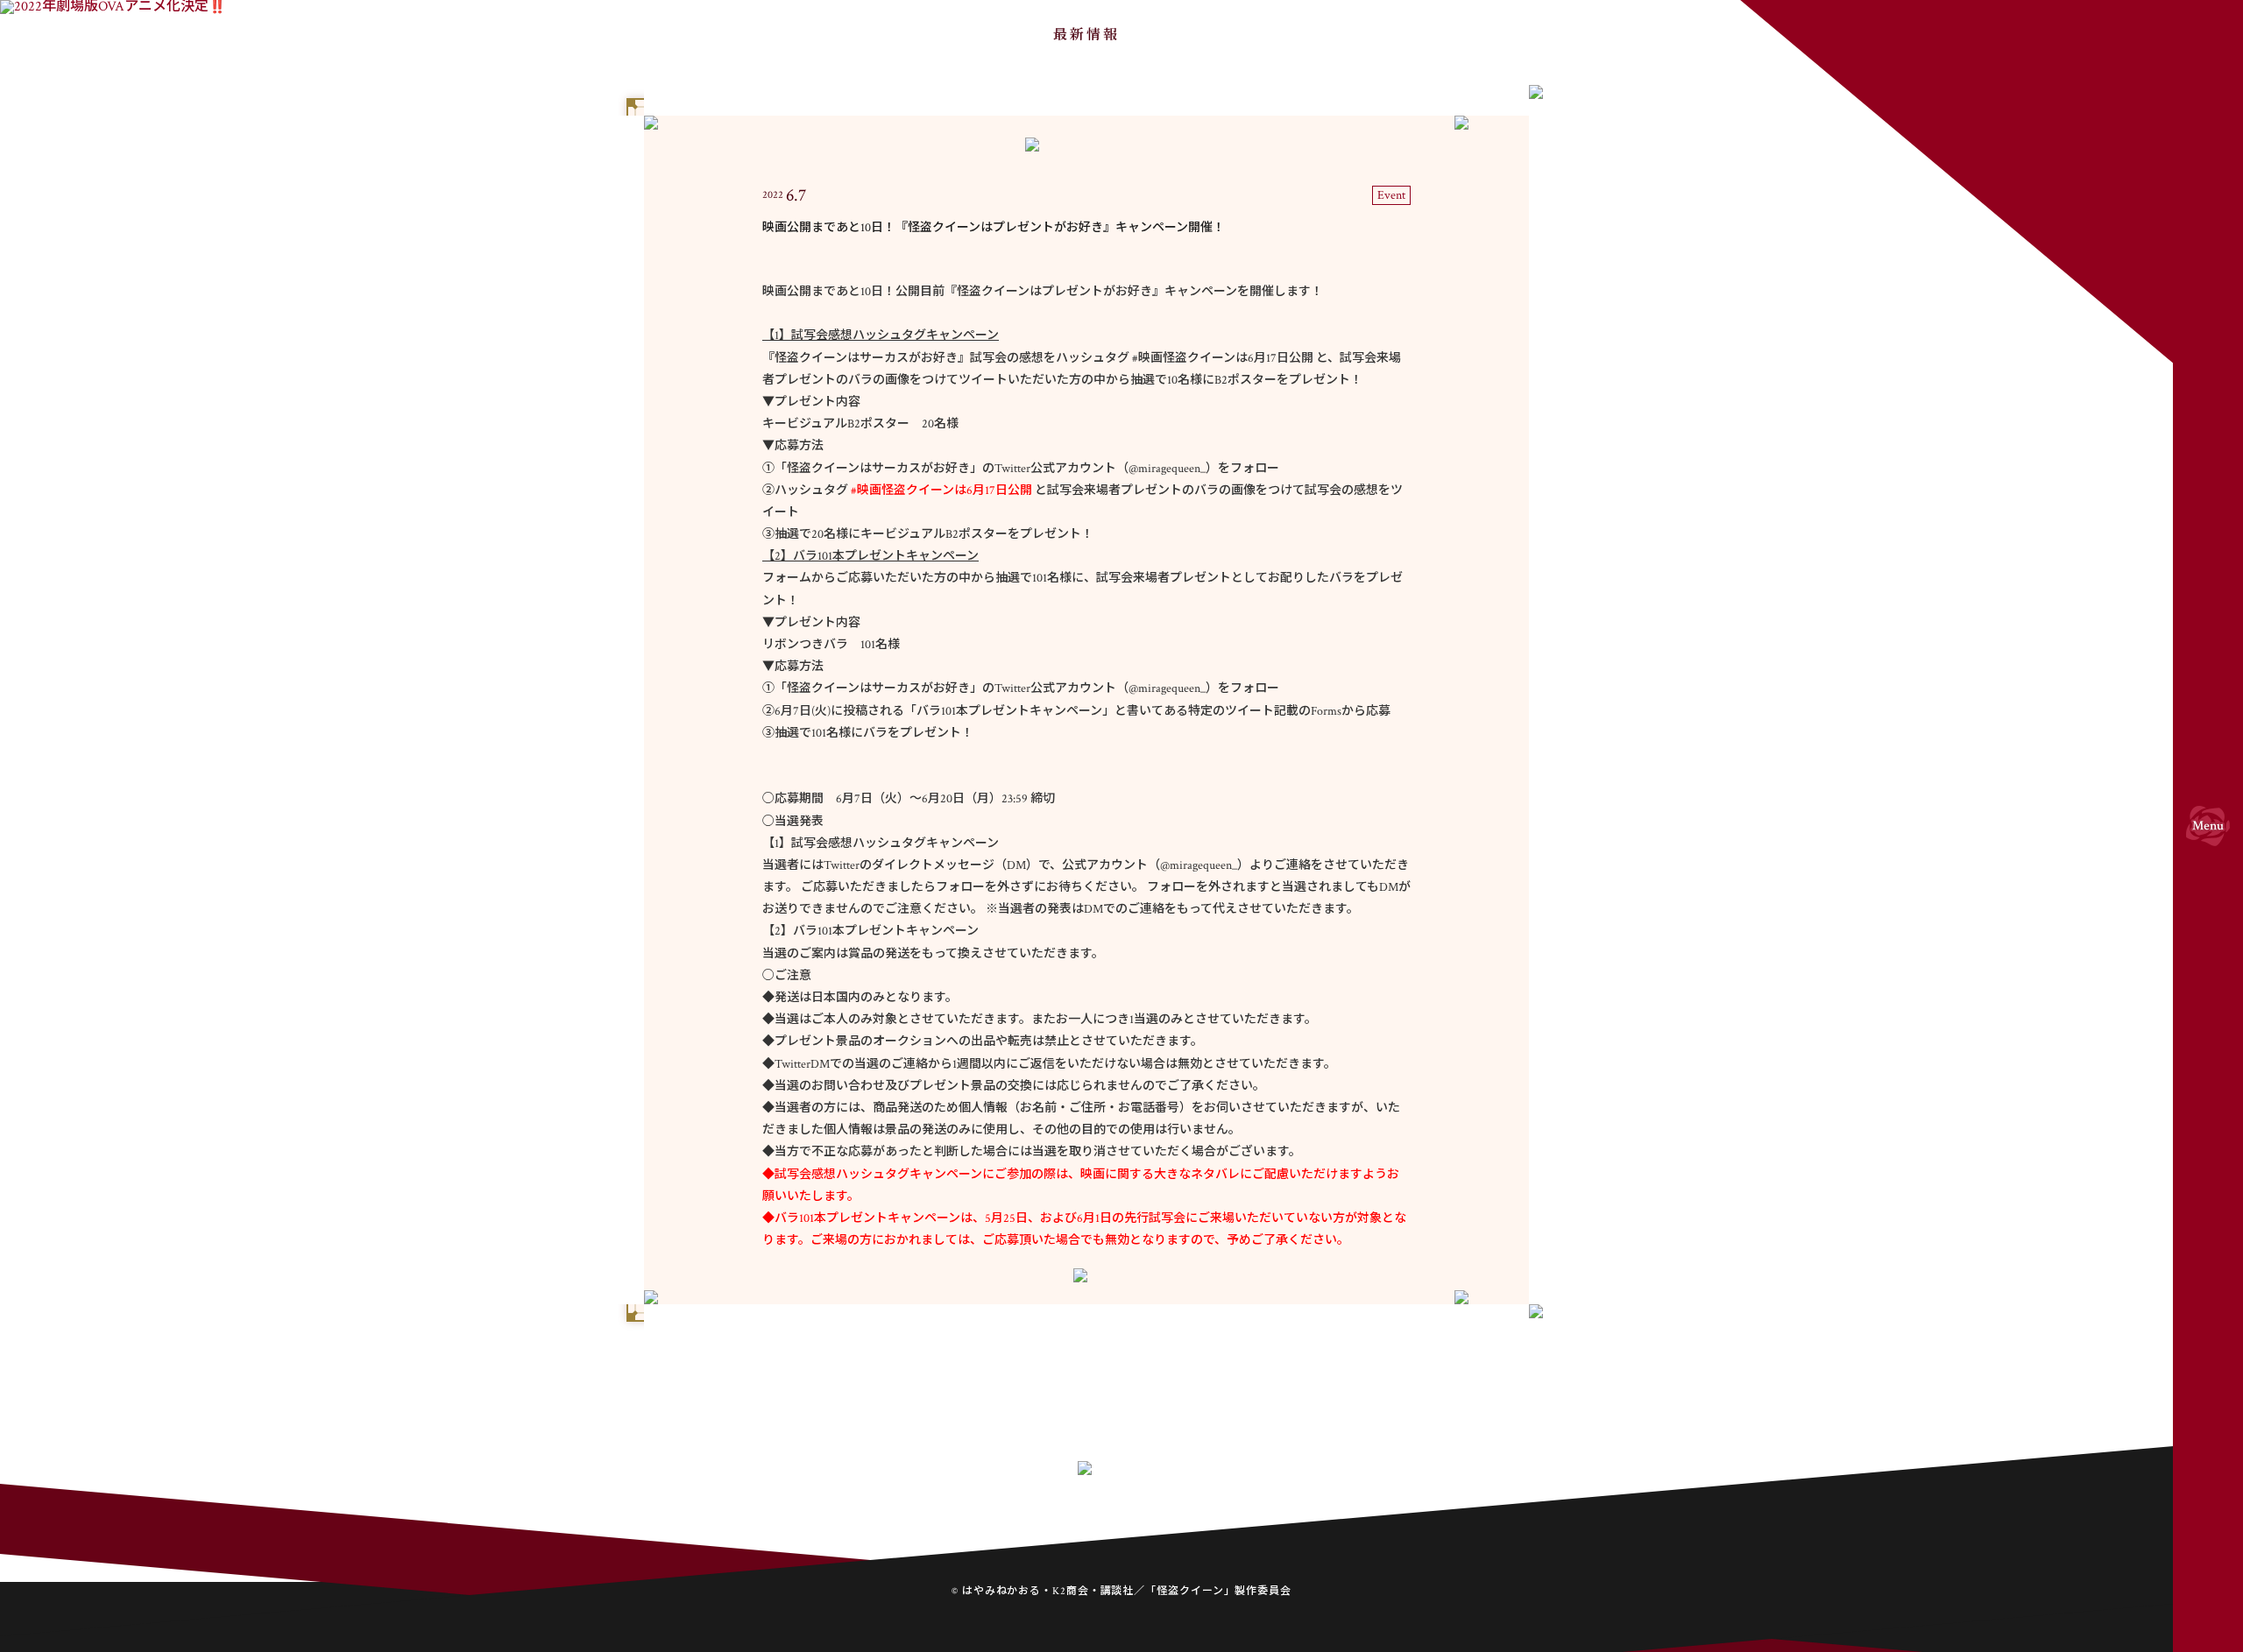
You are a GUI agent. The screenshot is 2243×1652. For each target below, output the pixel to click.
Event (1391, 195)
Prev (996, 1371)
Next (1177, 1371)
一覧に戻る (1086, 1371)
